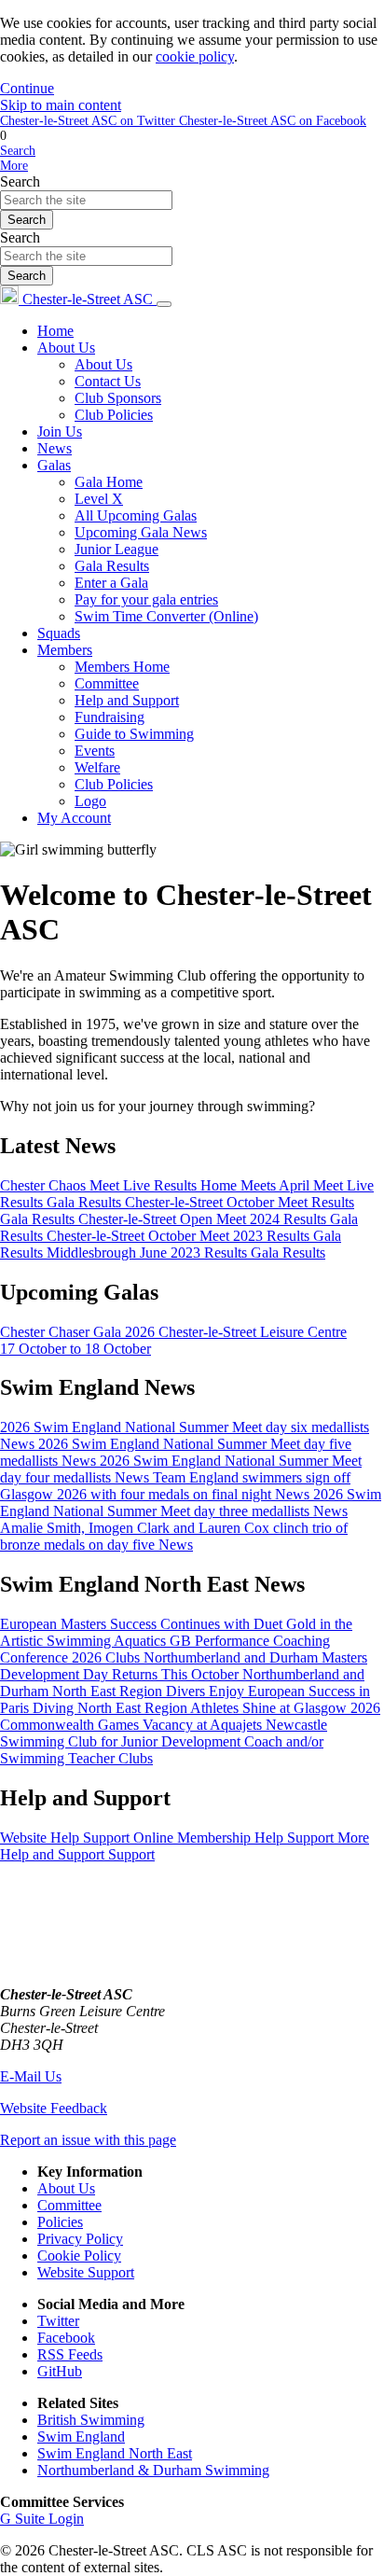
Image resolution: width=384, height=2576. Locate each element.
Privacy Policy (80, 2239)
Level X (99, 499)
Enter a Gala (111, 583)
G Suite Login (42, 2519)
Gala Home (109, 482)
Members (65, 650)
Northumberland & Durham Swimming (153, 2470)
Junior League (117, 549)
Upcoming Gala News (141, 532)
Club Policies (114, 415)
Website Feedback (54, 2108)
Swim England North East (115, 2453)
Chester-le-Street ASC (88, 299)
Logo (90, 801)
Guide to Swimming (134, 734)
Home (55, 331)
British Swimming (91, 2420)
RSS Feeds (70, 2354)
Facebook (66, 2338)
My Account (74, 818)
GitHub (60, 2371)
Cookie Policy (79, 2256)
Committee (107, 683)
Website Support (86, 2272)
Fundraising (110, 717)
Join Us (60, 432)
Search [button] (18, 151)
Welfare (97, 767)
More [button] (14, 166)
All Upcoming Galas (136, 515)
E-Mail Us (31, 2076)
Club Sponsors (118, 398)
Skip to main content (61, 105)
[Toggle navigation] (164, 304)
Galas (54, 465)
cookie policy (195, 56)
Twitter (58, 2321)
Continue (27, 88)
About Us (66, 348)
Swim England (81, 2437)
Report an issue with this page (88, 2140)
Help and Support (127, 700)
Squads (59, 633)
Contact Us (108, 381)
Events (95, 751)
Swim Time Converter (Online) (166, 616)
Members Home (122, 667)
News (55, 448)
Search (20, 181)
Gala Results (112, 566)
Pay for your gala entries (146, 599)
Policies (60, 2222)
